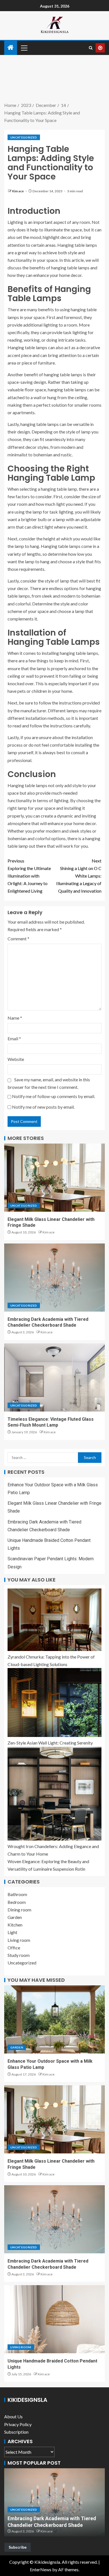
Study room (19, 1955)
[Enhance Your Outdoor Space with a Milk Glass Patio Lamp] (54, 2019)
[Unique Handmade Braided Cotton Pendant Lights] (54, 2319)
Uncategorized (24, 137)
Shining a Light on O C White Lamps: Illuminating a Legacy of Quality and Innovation (79, 876)
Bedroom (17, 1902)
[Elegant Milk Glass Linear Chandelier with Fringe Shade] (54, 1178)
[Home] (11, 48)
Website (16, 1059)
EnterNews (41, 2569)
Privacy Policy (18, 2424)
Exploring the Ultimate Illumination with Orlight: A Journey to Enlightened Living (29, 876)
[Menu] (24, 48)
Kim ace (18, 191)
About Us (13, 2416)
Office (14, 1948)
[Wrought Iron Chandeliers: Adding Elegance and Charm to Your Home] (54, 1794)
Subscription (16, 2432)
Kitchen (15, 1925)
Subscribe (18, 2547)
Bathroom (17, 1894)
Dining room (19, 1910)
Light (12, 1932)
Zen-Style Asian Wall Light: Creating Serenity (50, 1743)
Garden (15, 1917)
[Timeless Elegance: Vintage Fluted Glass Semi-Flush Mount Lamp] (54, 1377)
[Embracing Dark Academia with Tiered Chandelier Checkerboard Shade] (54, 1278)
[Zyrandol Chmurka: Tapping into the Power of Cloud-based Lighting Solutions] (54, 1620)
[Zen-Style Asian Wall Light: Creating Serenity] (54, 1702)
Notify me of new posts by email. (43, 1107)
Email (14, 1038)
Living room (19, 1940)
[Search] (91, 48)
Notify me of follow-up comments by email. (54, 1096)
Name (15, 1018)
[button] (24, 48)
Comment (18, 939)
